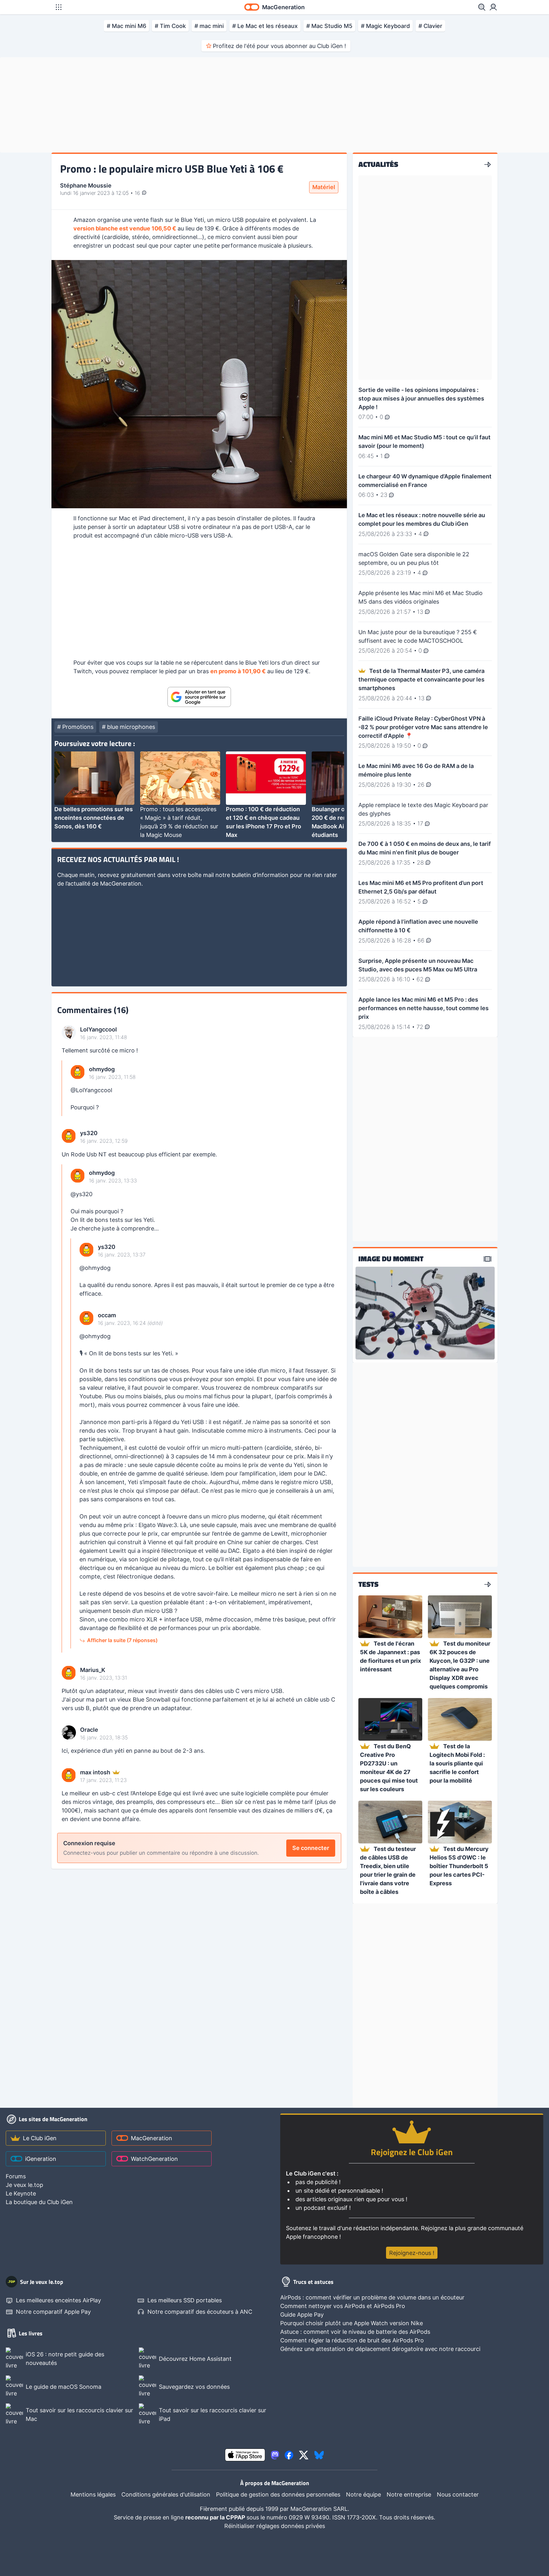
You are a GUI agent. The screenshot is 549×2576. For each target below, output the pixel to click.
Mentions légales (93, 2494)
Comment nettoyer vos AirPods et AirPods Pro (343, 2306)
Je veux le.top (24, 2185)
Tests (368, 1585)
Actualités (378, 165)
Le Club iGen (40, 2138)
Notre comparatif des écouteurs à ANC (200, 2312)
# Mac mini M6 (126, 26)
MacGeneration (152, 2138)
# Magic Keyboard (385, 26)
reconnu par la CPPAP (216, 2517)
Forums (16, 2176)
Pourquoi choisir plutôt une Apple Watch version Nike (352, 2323)
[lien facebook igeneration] (289, 2455)
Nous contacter (458, 2494)
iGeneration (41, 2159)
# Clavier (430, 26)
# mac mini (209, 26)
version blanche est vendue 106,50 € (125, 228)
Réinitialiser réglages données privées (275, 2526)
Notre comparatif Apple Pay (53, 2312)
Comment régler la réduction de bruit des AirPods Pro (352, 2340)
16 (138, 193)
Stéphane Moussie (86, 185)
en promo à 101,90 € (238, 671)
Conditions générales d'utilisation (166, 2494)
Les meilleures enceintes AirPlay (58, 2300)
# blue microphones (129, 727)
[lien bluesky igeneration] (319, 2455)
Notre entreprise (409, 2494)
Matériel (324, 187)
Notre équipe (363, 2494)
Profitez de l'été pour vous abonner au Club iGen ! (279, 46)
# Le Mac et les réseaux (265, 26)
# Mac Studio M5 (329, 26)
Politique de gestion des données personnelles (278, 2494)
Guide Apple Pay (302, 2315)
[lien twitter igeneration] (304, 2455)
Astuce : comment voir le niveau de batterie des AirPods (355, 2332)
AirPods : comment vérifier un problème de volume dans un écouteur (372, 2297)
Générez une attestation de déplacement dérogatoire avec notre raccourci (380, 2349)
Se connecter (311, 1848)
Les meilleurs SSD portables (185, 2300)
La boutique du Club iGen (39, 2202)
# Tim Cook (170, 26)
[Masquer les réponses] (64, 1088)
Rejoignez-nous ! (412, 2253)
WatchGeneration (154, 2159)
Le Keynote (21, 2193)
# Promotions (75, 727)
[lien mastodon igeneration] (275, 2455)
